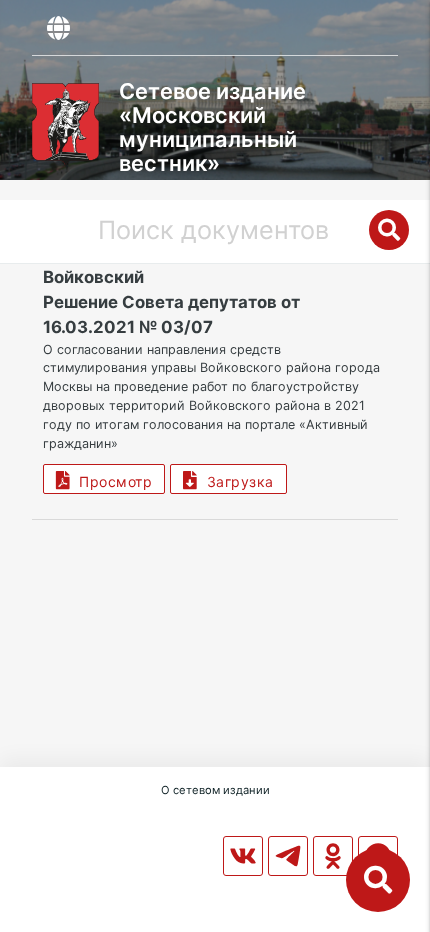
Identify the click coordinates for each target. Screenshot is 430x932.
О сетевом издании (215, 790)
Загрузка (236, 481)
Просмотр (111, 481)
